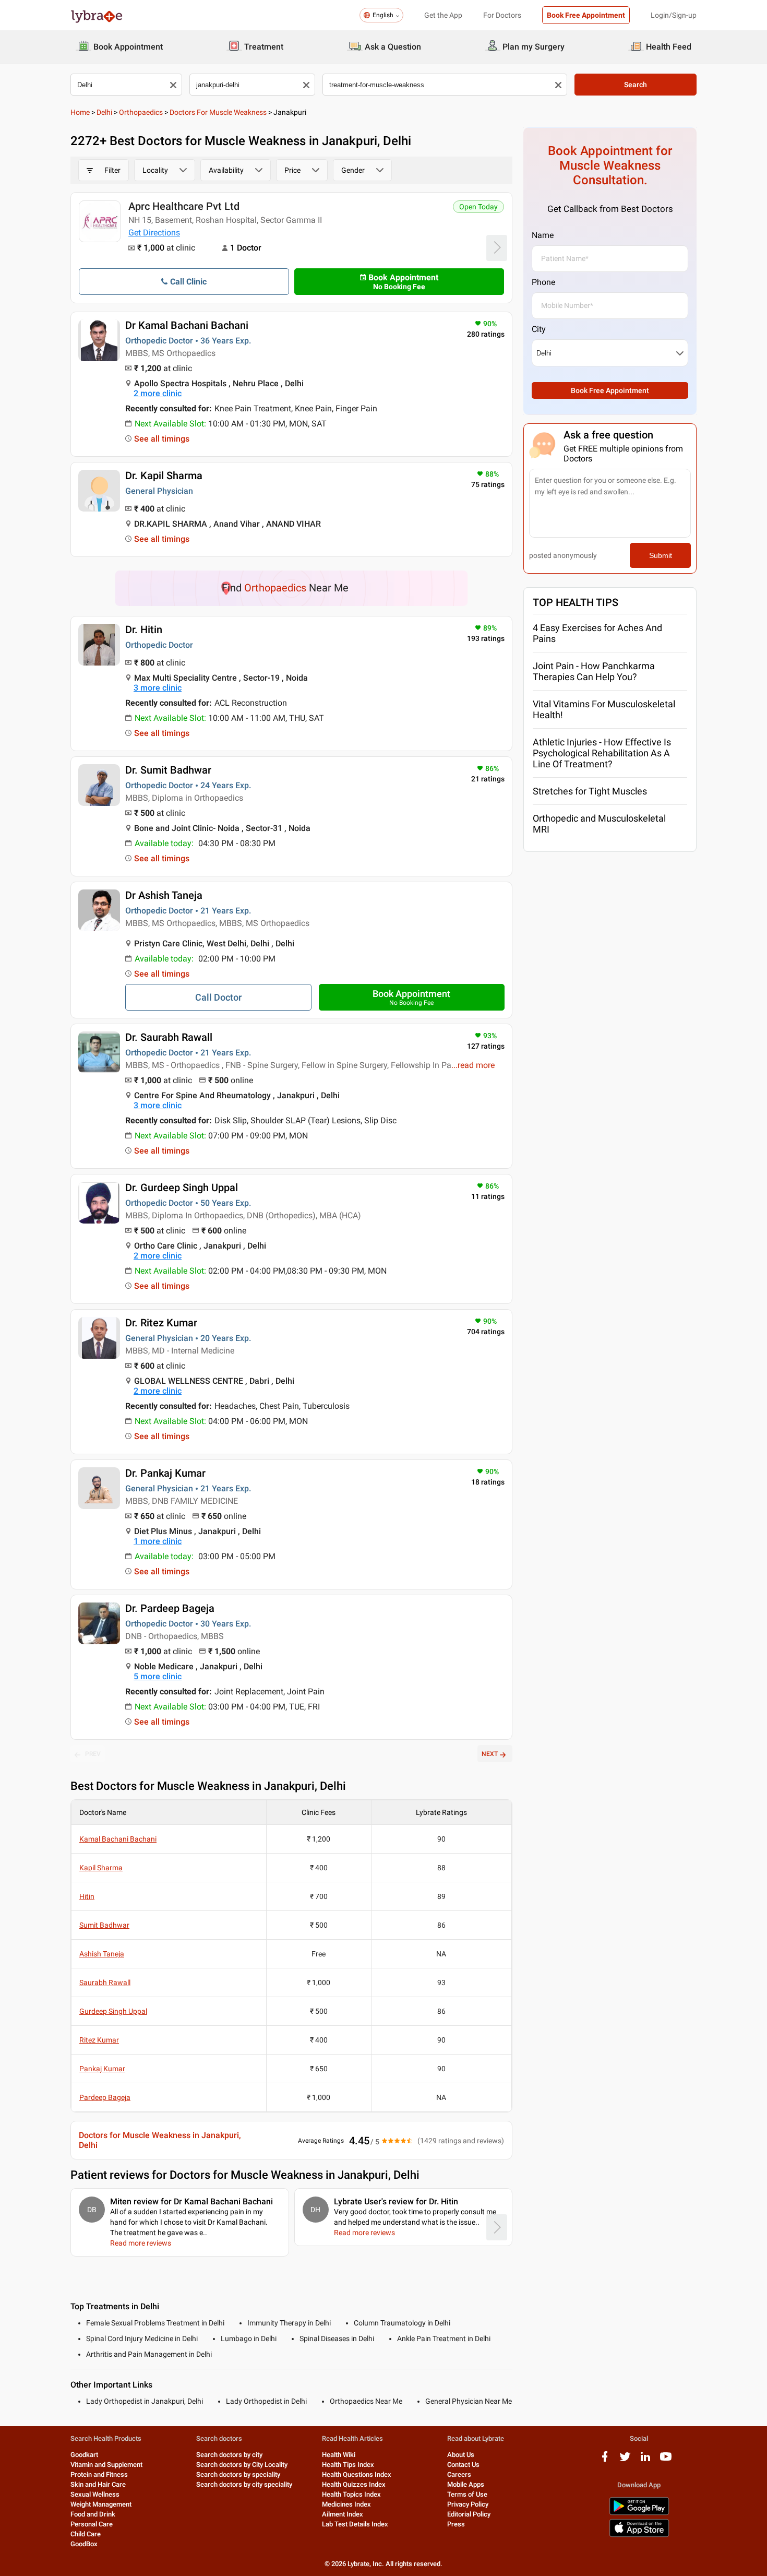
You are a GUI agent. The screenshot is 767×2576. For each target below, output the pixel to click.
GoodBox (84, 2544)
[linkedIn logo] (645, 2460)
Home (80, 112)
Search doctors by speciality (238, 2474)
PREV (93, 1754)
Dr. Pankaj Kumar (165, 1473)
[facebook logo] (605, 2460)
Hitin (87, 1896)
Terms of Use (467, 2494)
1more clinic (158, 1541)
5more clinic (158, 1676)
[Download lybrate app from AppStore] (639, 2535)
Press (456, 2524)
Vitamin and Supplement (106, 2465)
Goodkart (84, 2455)
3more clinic (158, 688)
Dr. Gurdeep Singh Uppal (182, 1188)
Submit (661, 555)
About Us (461, 2455)
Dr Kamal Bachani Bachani (187, 325)
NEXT (490, 1754)
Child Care (86, 2534)
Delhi (104, 112)
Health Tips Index (348, 2465)
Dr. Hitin (144, 630)
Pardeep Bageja (105, 2097)
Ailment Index (343, 2514)
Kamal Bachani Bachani (118, 1839)
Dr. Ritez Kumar (161, 1323)
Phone (543, 282)
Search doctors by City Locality (242, 2465)
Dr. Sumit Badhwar (168, 770)
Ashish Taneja (102, 1954)
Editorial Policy (469, 2514)
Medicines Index (346, 2504)
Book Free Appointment (586, 15)
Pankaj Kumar (102, 2069)
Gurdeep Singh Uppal (113, 2011)
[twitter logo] (625, 2460)
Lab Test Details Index (355, 2524)
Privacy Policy (468, 2504)
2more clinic (158, 393)
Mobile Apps (466, 2484)
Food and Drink (93, 2514)
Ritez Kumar (99, 2040)
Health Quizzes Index (354, 2484)
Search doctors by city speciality (244, 2484)
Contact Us (463, 2465)
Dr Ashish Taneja (164, 895)
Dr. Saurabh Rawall (169, 1037)
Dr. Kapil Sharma (164, 476)
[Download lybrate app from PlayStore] (639, 2513)
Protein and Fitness (99, 2474)
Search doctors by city (229, 2455)
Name (543, 235)
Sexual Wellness (95, 2494)
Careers (459, 2474)
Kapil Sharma (101, 1868)
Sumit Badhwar (104, 1925)
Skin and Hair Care (98, 2484)
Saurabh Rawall (105, 1983)
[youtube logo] (666, 2460)
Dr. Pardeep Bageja (170, 1608)
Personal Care (92, 2524)
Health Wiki (339, 2455)
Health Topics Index (351, 2494)
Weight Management (101, 2504)
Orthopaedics (141, 112)
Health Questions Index (357, 2474)
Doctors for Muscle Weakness (218, 112)
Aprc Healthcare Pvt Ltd (184, 206)
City (539, 329)
